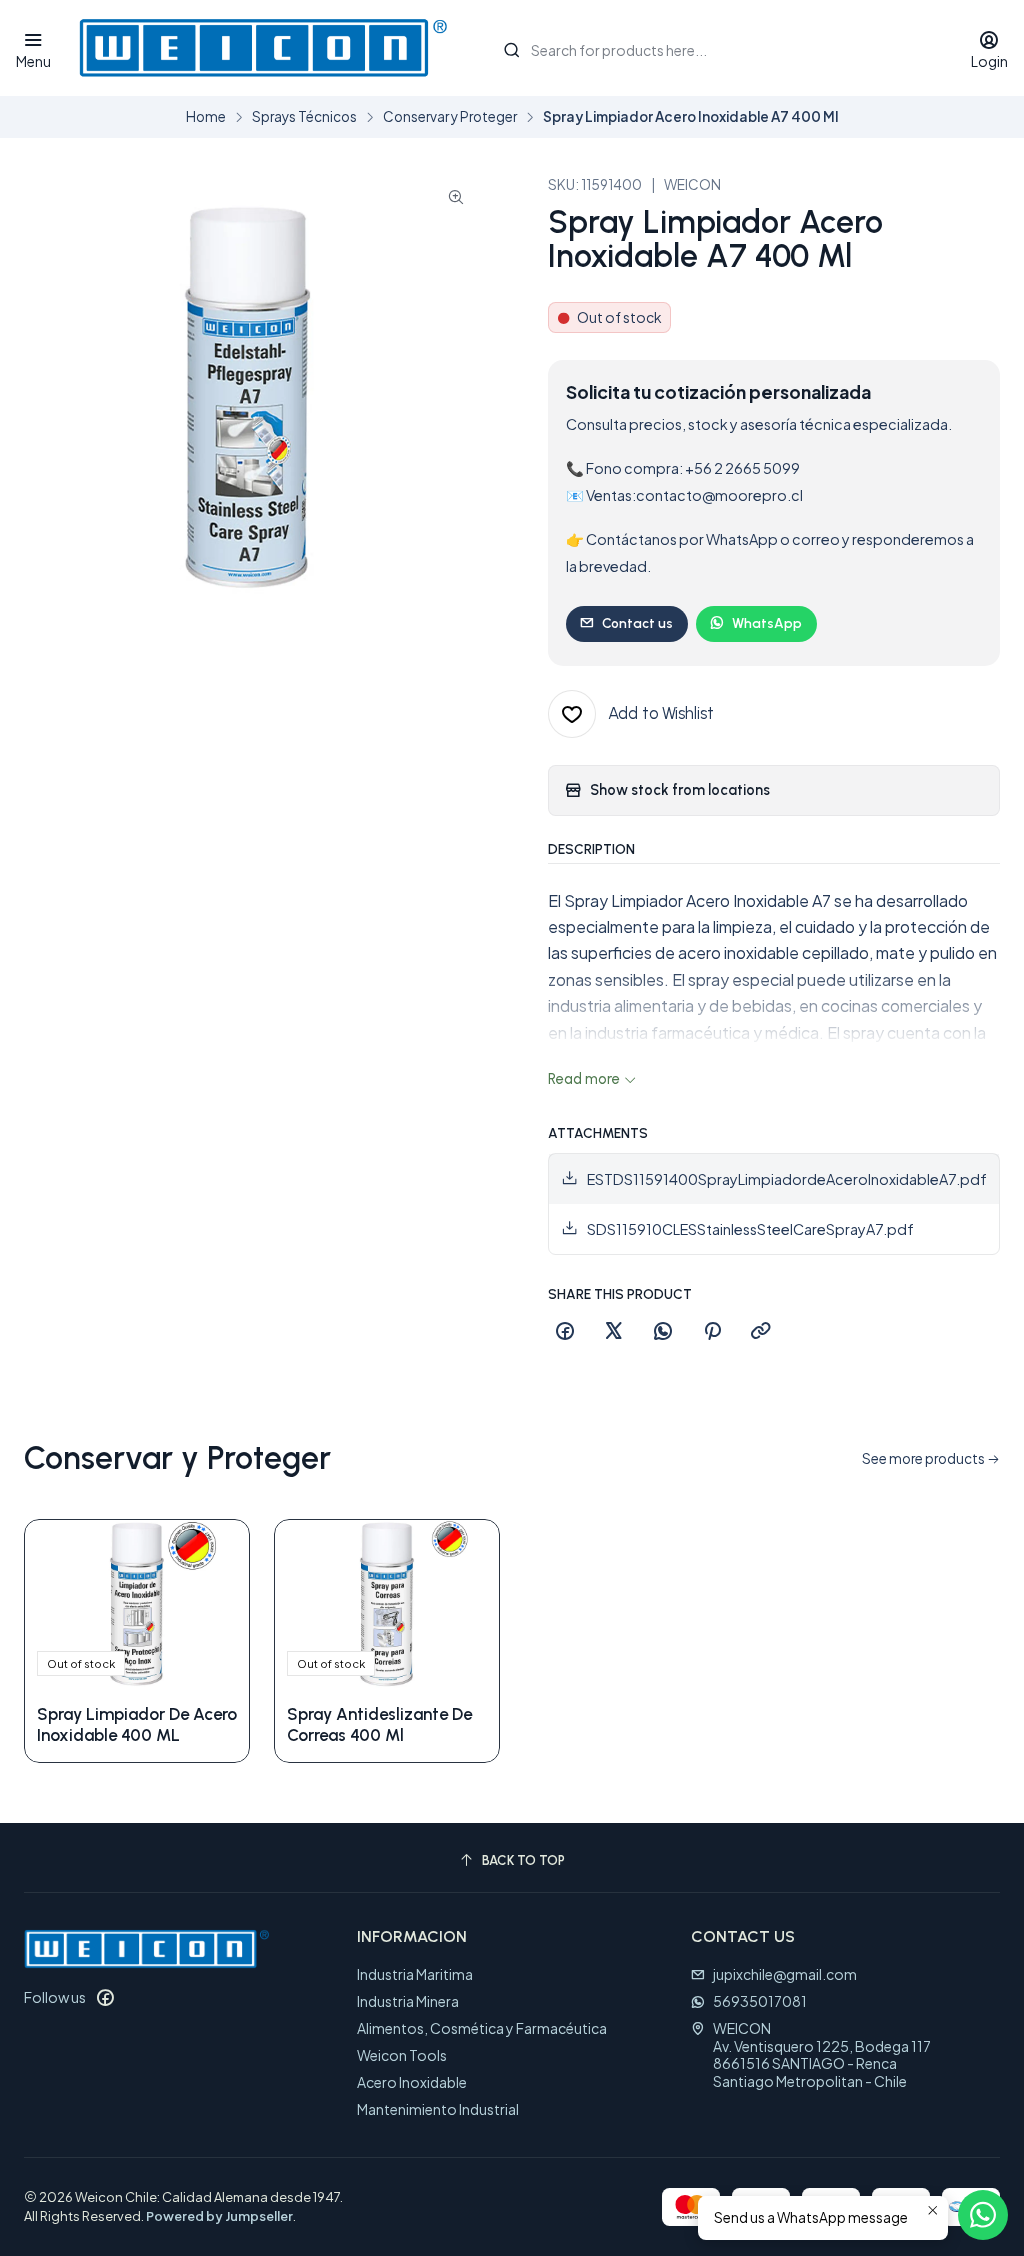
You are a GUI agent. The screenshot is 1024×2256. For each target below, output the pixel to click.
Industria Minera (408, 2001)
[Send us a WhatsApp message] (983, 2215)
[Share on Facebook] (565, 1332)
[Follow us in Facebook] (105, 1997)
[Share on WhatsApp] (663, 1332)
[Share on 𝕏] (614, 1332)
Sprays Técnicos (304, 117)
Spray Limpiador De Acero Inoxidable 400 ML (137, 1724)
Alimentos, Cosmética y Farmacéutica (482, 2028)
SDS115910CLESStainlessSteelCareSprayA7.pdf (750, 1229)
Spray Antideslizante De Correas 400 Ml (379, 1724)
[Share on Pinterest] (712, 1332)
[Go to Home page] (262, 48)
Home (206, 117)
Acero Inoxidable (412, 2082)
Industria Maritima (415, 1974)
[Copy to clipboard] (761, 1332)
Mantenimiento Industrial (438, 2109)
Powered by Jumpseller (219, 2216)
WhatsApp (767, 623)
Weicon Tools (402, 2055)
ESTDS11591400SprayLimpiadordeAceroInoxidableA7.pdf (787, 1179)
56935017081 (760, 2001)
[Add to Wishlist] (213, 1604)
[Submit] (512, 50)
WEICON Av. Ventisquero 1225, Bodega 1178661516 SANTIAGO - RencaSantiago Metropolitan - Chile (822, 2054)
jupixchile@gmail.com (785, 1974)
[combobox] (716, 48)
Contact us (637, 623)
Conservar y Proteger (450, 117)
